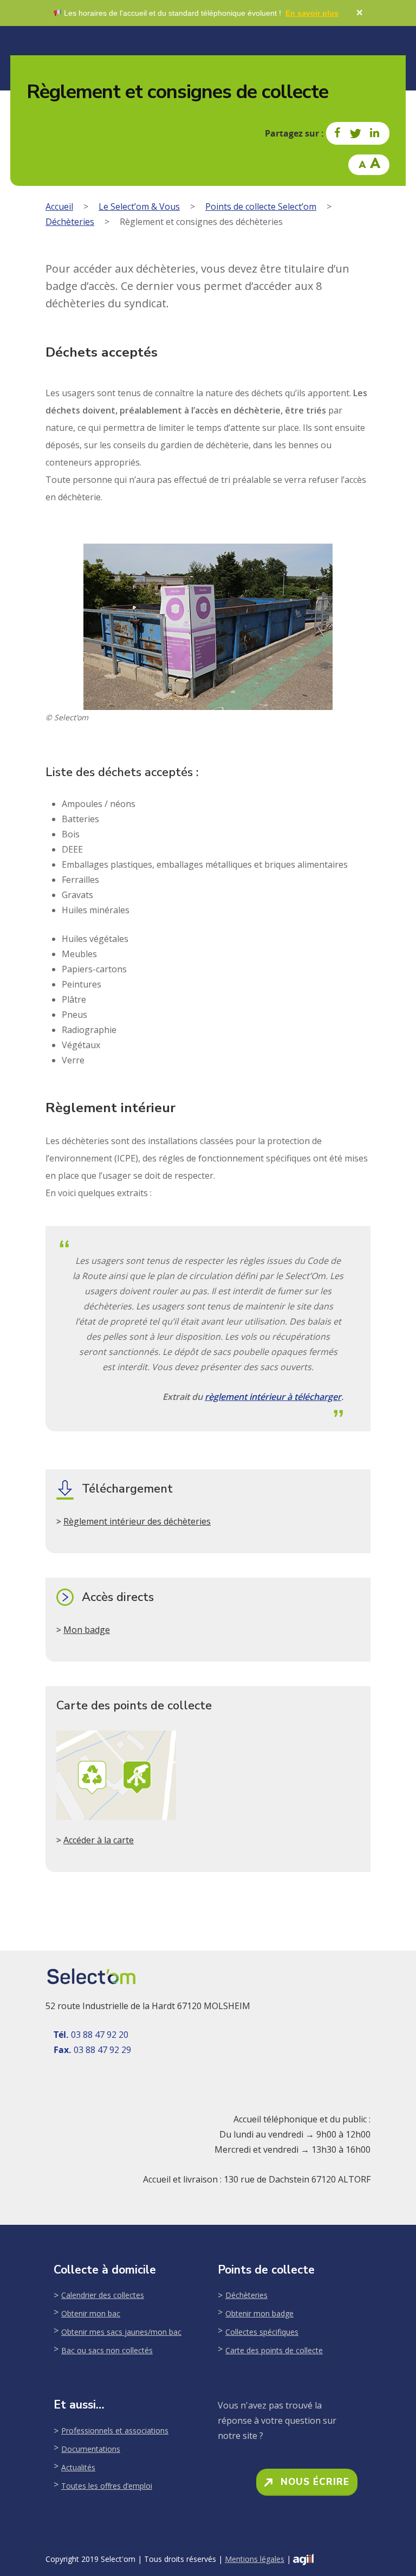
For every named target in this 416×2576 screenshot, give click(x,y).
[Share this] (338, 133)
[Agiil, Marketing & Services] (303, 2559)
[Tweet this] (356, 133)
